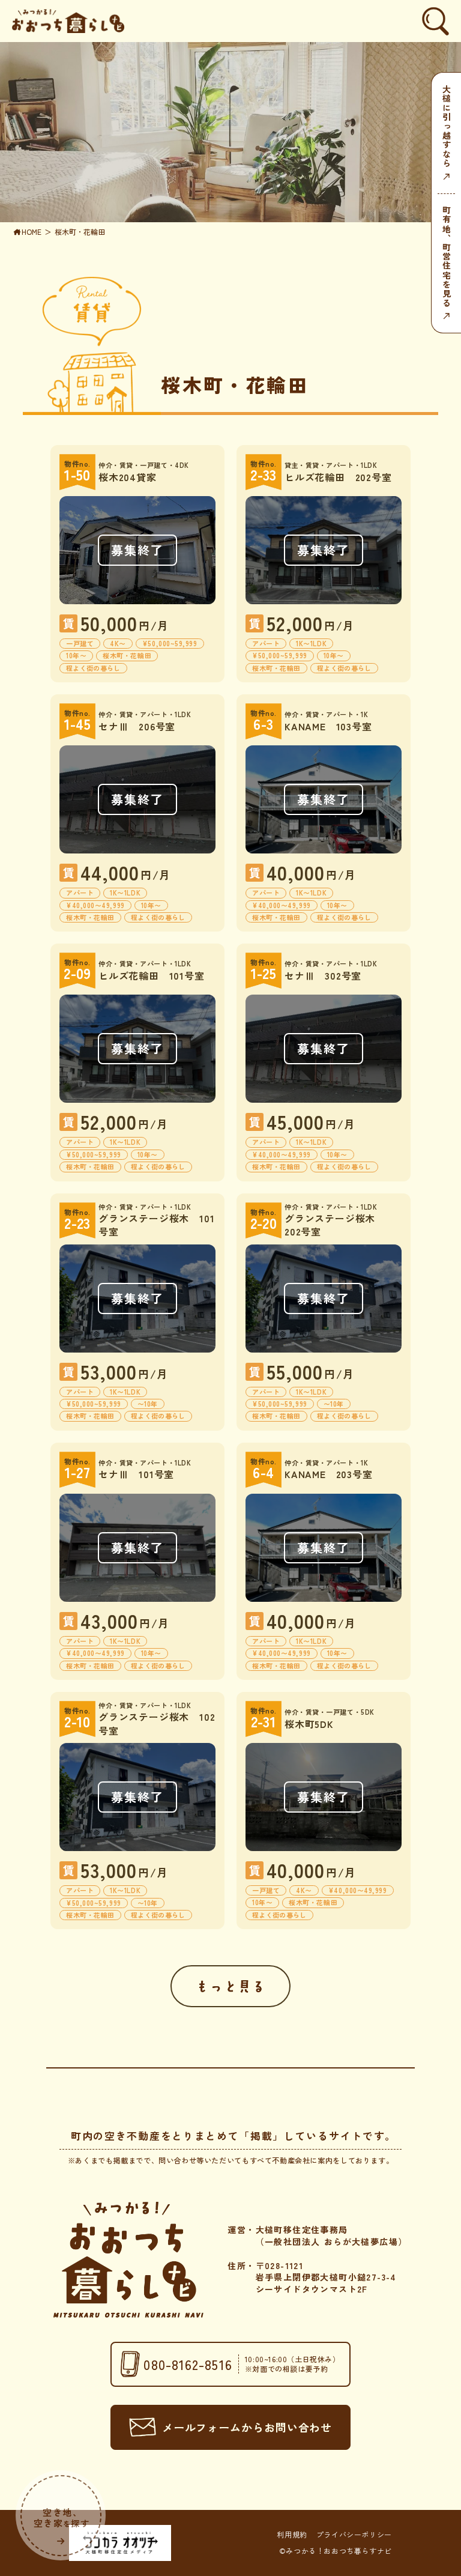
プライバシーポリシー (354, 2535)
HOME (32, 232)
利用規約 (292, 2535)
